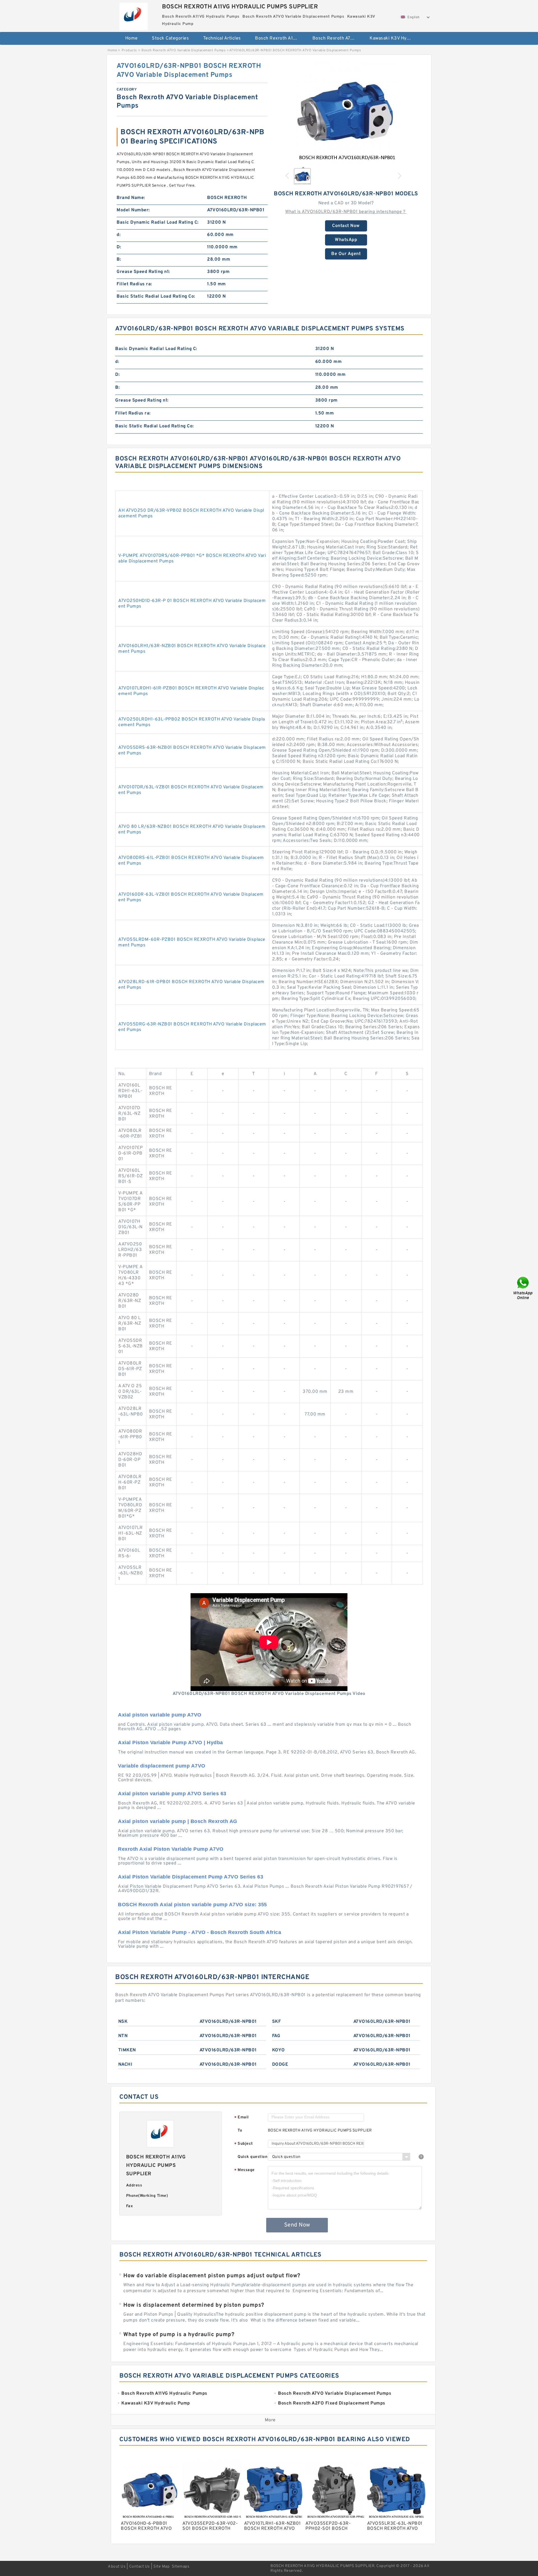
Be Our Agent (346, 254)
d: (119, 235)
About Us (117, 2567)
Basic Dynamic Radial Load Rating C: (158, 223)
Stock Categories (170, 38)
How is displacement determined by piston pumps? (194, 2305)
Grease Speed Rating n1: (143, 272)
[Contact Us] (523, 1288)
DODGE (280, 2065)
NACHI (125, 2065)
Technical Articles (222, 38)
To (240, 2131)
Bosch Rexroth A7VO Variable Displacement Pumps (337, 38)
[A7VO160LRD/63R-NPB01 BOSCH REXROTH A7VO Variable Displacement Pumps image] (346, 112)
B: (119, 260)
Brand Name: (131, 198)
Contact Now (346, 226)
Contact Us (140, 2567)
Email (242, 2118)
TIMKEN (127, 2050)
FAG (276, 2036)
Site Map (161, 2567)
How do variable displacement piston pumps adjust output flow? (212, 2276)
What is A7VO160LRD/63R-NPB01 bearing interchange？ (346, 212)
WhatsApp (346, 240)
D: (119, 247)
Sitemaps (181, 2567)
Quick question (252, 2157)
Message (244, 2170)
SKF (277, 2022)
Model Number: (133, 210)
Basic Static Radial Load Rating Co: (156, 296)
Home (132, 38)
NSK (123, 2022)
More (270, 2420)
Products (129, 50)
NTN (123, 2036)
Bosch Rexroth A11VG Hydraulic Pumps (280, 38)
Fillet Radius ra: (134, 284)
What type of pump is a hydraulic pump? (179, 2335)
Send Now (297, 2225)
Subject (244, 2144)
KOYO (279, 2050)
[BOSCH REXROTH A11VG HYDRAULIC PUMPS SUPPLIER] (134, 15)
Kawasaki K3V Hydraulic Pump (394, 38)
